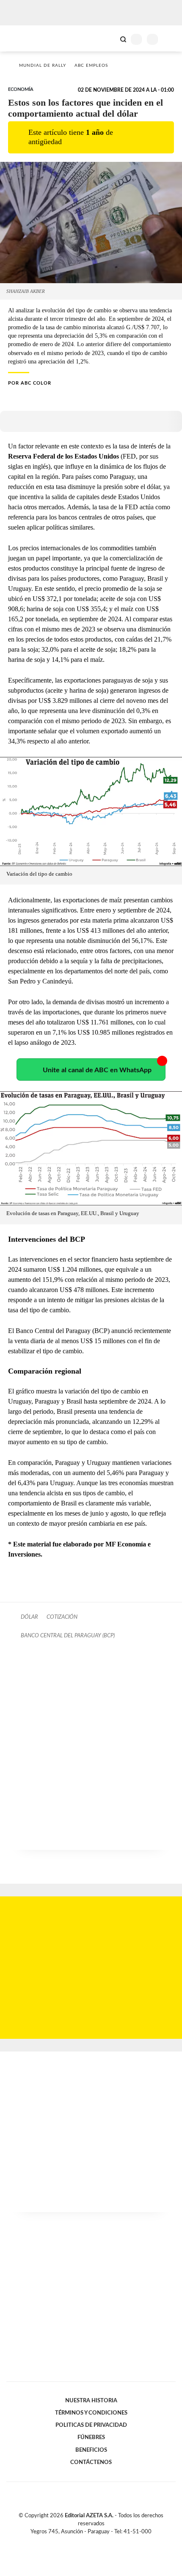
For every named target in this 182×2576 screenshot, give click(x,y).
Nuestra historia (91, 2401)
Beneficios (91, 2450)
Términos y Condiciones (91, 2413)
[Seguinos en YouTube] (97, 2542)
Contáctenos (91, 2462)
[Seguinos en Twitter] (88, 2542)
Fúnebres (91, 2437)
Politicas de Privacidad (91, 2425)
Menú (170, 39)
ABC (22, 38)
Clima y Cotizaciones (109, 38)
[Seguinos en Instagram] (105, 2542)
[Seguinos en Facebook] (79, 2542)
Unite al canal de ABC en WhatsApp (97, 1070)
